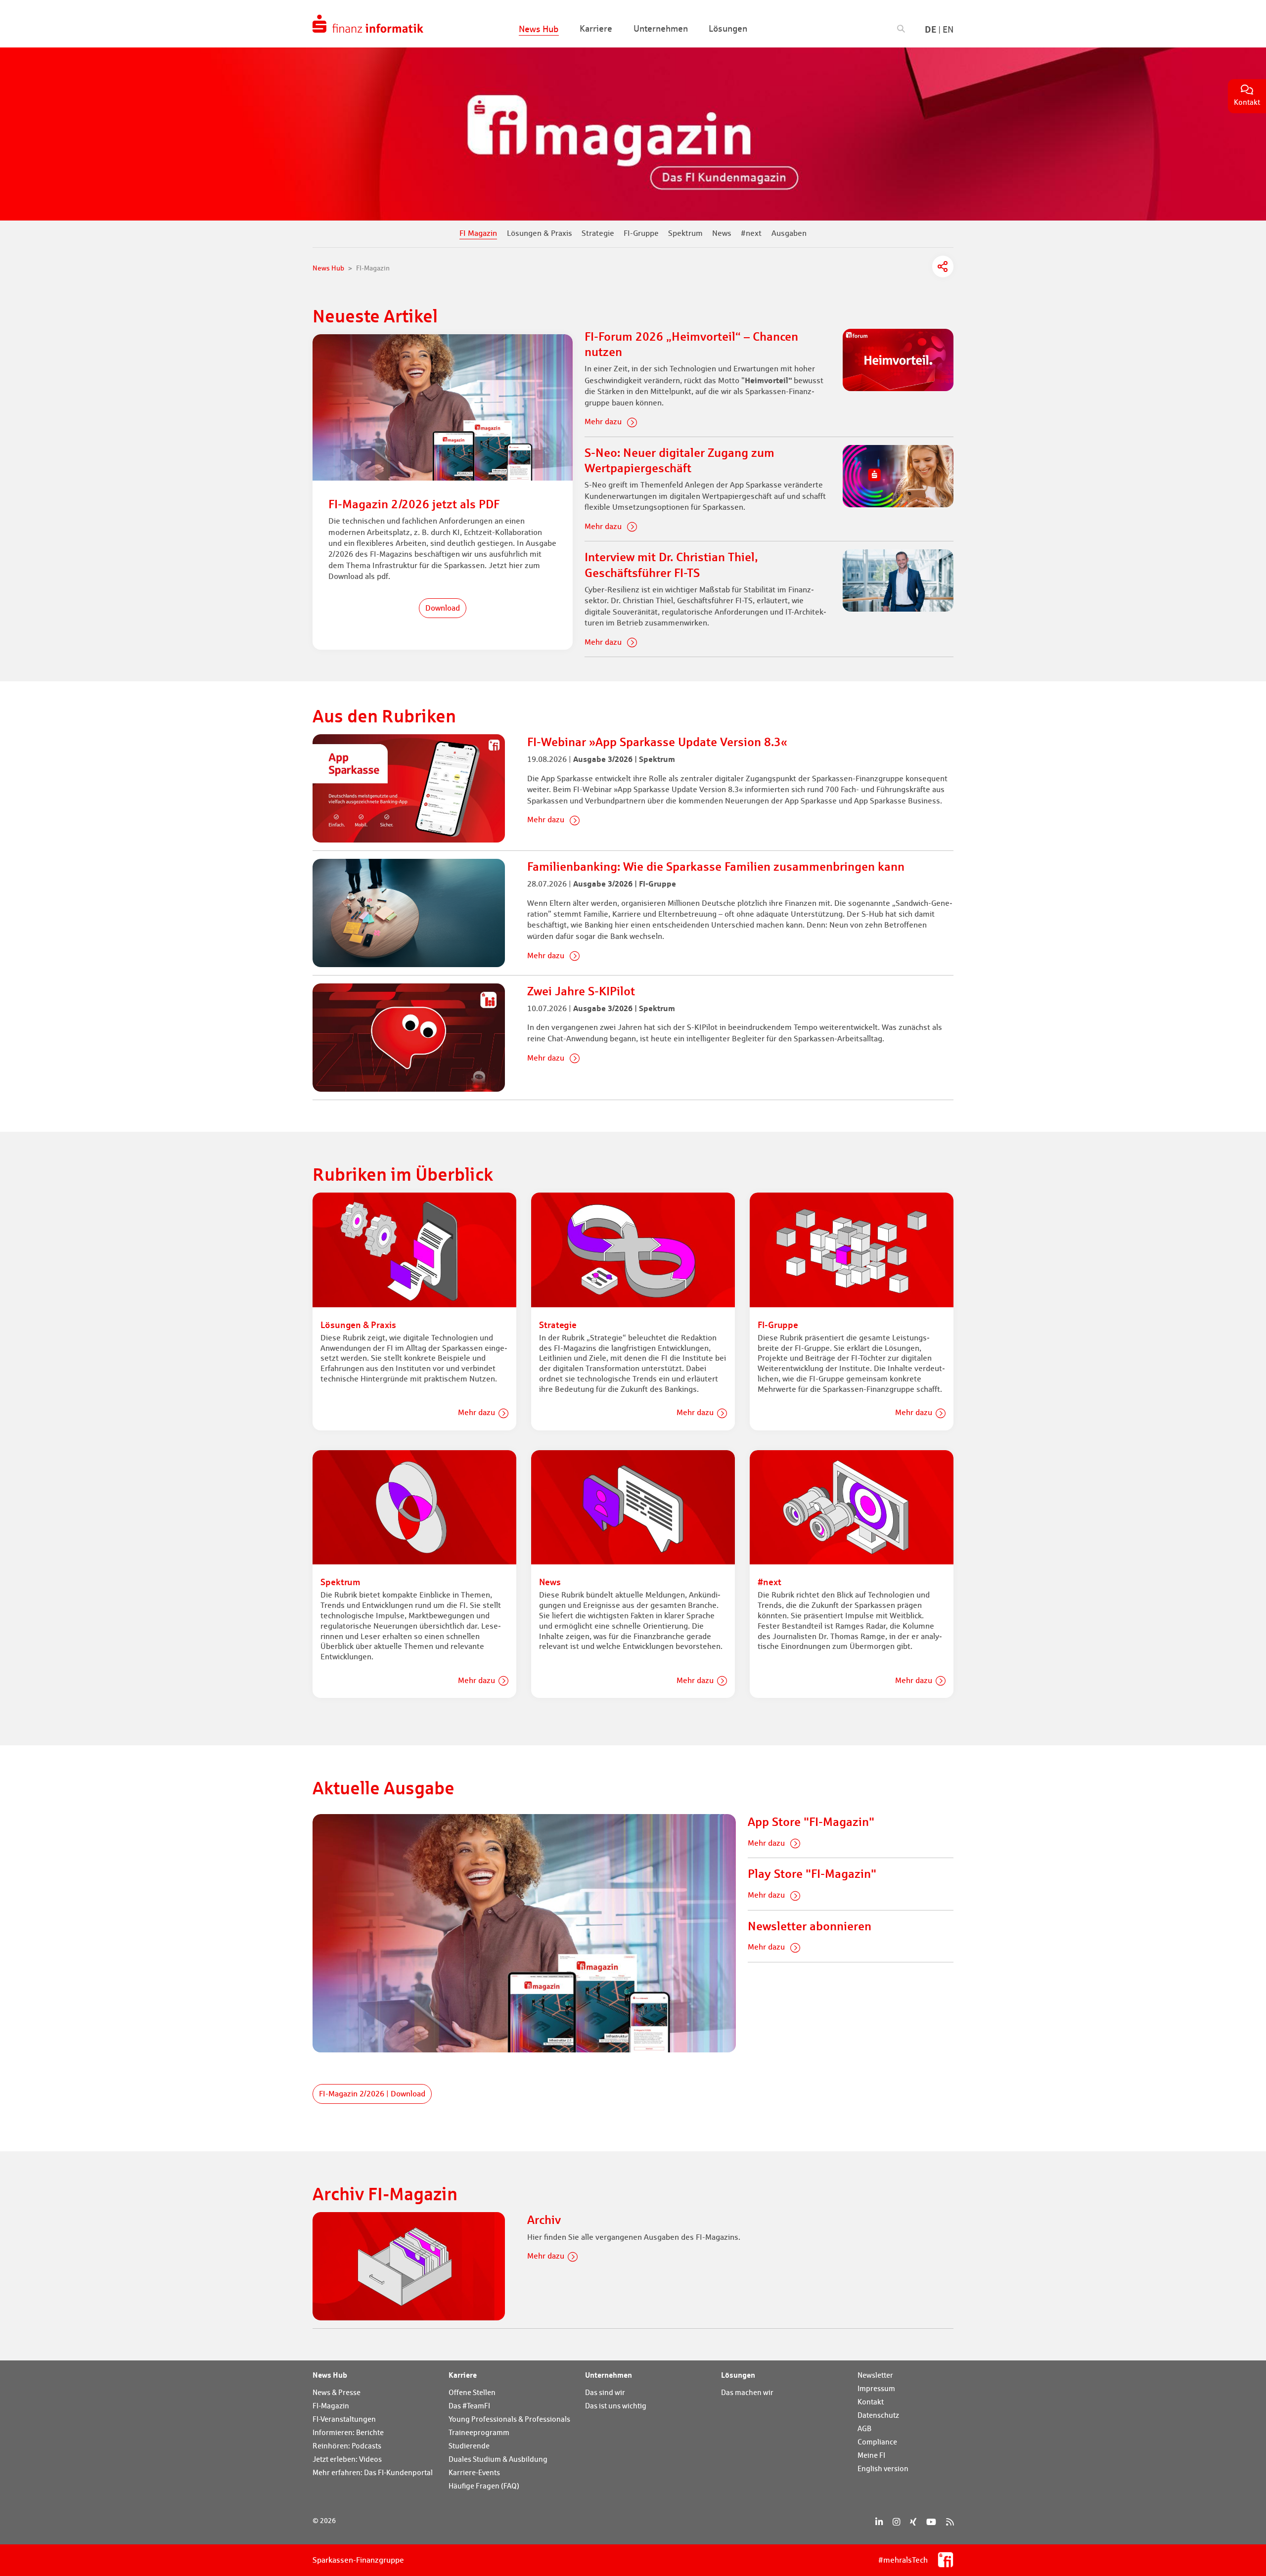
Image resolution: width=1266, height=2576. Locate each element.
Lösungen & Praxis (540, 233)
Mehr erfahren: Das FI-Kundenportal (373, 2472)
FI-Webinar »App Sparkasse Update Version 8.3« (657, 742)
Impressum (876, 2388)
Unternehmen (609, 2375)
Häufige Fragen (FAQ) (484, 2486)
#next (751, 233)
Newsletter (875, 2375)
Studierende (469, 2446)
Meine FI (871, 2455)
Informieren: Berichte (348, 2432)
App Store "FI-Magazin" (811, 1822)
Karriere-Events (474, 2472)
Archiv (544, 2220)
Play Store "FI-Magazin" (812, 1874)
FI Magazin (478, 233)
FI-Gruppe (641, 233)
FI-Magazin (331, 2406)
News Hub (330, 2375)
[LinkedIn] (879, 2522)
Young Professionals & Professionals (509, 2419)
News (722, 233)
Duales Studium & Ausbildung (498, 2459)
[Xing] (913, 2522)
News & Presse (337, 2392)
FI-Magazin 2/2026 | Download (372, 2094)
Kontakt (871, 2402)
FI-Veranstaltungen (344, 2419)
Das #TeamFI (469, 2406)
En (948, 29)
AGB (864, 2428)
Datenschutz (878, 2415)
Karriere (463, 2375)
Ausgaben (789, 233)
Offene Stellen (472, 2392)
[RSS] (950, 2522)
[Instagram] (896, 2522)
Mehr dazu (604, 422)
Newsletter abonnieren (810, 1926)
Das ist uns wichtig (616, 2406)
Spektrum (685, 233)
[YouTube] (931, 2522)
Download (443, 608)
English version (883, 2468)
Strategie (598, 233)
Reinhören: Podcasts (347, 2446)
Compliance (877, 2442)
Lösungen (738, 2375)
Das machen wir (747, 2392)
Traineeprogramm (479, 2432)
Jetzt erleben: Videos (347, 2459)
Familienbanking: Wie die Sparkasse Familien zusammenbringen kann (716, 866)
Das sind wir (605, 2392)
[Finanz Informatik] (368, 24)
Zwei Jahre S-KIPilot (581, 991)
